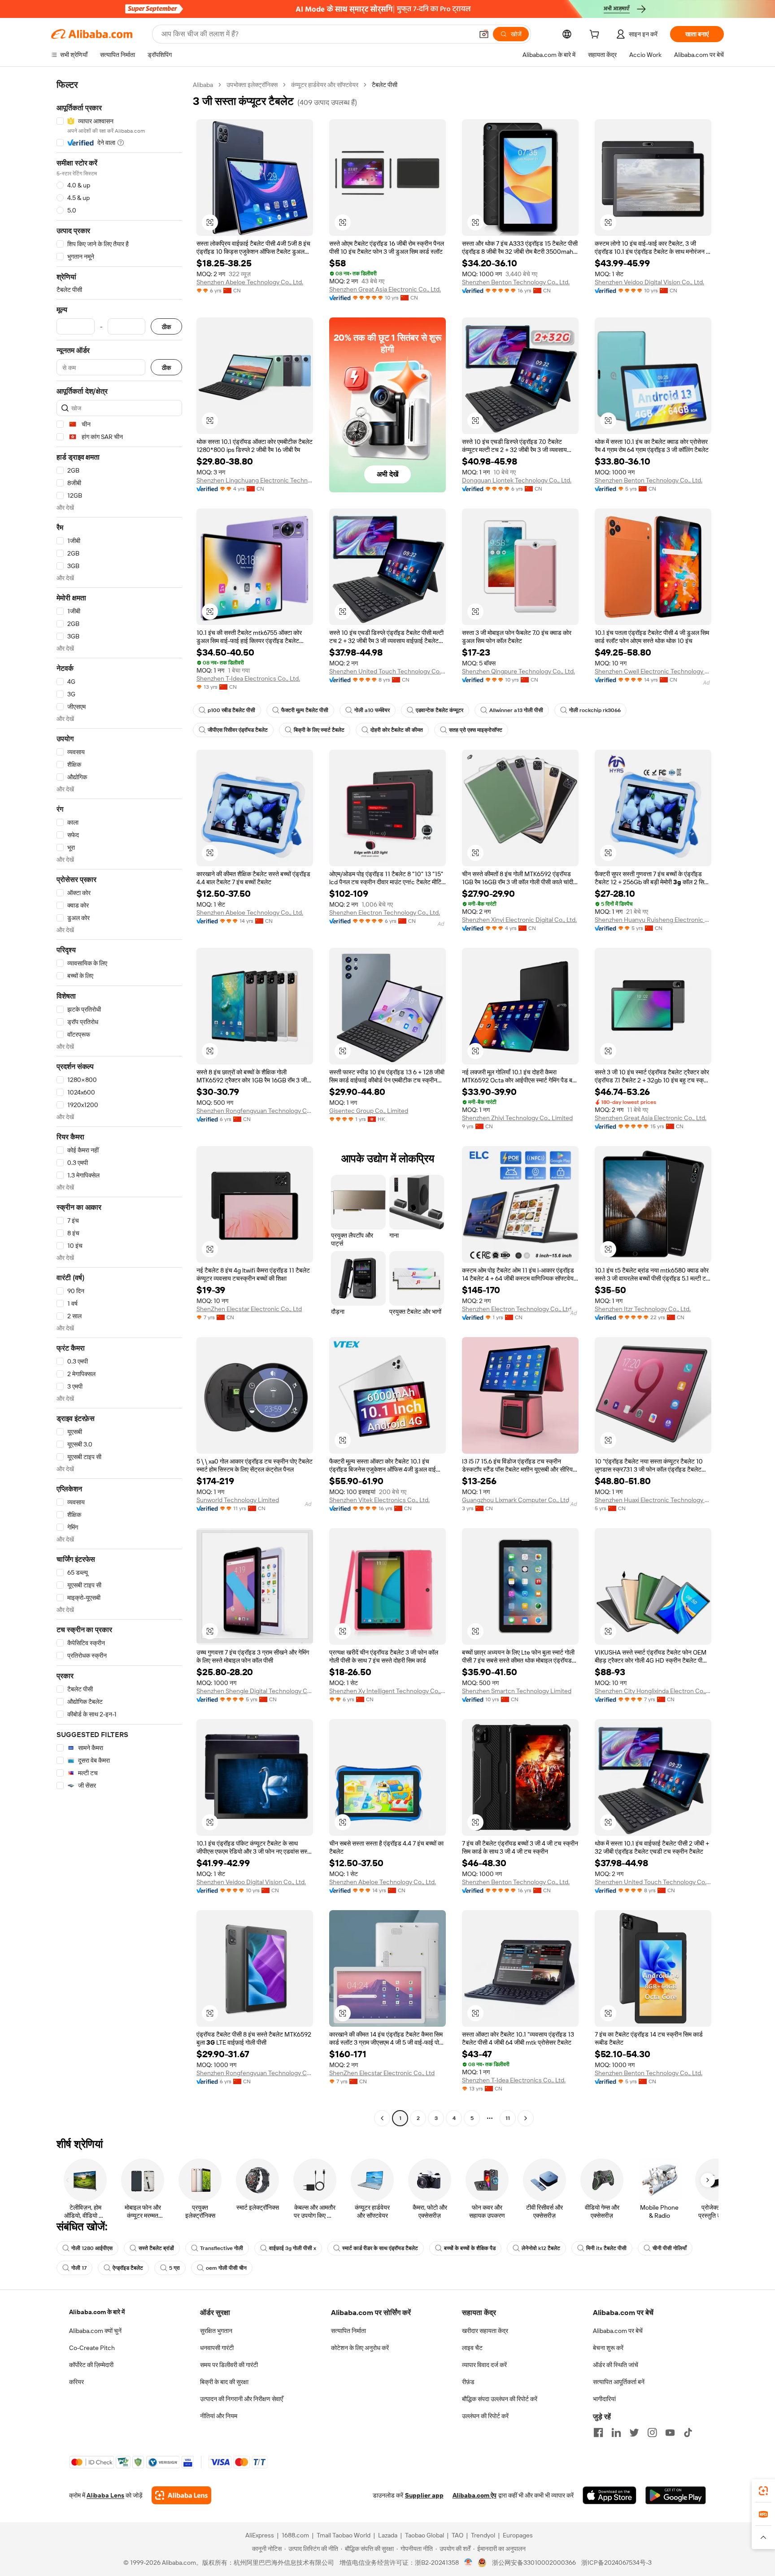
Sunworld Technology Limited (238, 1500)
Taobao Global (425, 2535)
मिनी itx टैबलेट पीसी (606, 2248)
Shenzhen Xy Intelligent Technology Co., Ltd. (387, 1691)
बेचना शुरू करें (608, 2348)
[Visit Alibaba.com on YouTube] (670, 2433)
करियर (76, 2382)
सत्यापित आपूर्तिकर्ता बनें (619, 2382)
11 (508, 2118)
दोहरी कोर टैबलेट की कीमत (397, 730)
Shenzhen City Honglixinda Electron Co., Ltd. (653, 1691)
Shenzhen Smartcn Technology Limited (517, 1691)
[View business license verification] (468, 2563)
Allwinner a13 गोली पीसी (516, 710)
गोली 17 (79, 2268)
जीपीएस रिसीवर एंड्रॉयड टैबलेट (238, 730)
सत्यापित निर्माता (348, 2331)
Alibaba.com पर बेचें (618, 2331)
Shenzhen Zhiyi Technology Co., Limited (517, 1118)
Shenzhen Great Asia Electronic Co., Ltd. (385, 289)
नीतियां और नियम (219, 2416)
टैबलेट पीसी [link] (385, 85)
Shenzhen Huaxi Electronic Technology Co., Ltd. (653, 1500)
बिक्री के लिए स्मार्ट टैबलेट (319, 730)
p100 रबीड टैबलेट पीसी (231, 710)
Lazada (388, 2535)
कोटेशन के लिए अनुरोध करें (360, 2348)
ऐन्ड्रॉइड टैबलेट (128, 2268)
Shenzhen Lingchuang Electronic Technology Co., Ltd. (255, 480)
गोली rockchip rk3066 (595, 710)
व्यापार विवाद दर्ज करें (484, 2365)
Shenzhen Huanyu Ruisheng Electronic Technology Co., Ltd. (653, 920)
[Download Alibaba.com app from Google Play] (676, 2495)
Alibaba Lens (105, 2495)
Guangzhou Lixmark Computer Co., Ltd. (516, 1500)
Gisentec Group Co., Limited (369, 1111)
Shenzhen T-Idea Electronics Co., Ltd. (248, 678)
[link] (763, 2491)
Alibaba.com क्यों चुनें (95, 2331)
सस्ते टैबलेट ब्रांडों (156, 2248)
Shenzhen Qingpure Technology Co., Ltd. (518, 671)
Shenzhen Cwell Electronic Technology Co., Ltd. (653, 671)
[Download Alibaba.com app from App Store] (610, 2495)
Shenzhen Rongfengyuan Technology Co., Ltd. (255, 1111)
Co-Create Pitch (92, 2348)
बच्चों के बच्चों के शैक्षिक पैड (470, 2248)
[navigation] (119, 1103)
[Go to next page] (526, 2118)
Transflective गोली (222, 2248)
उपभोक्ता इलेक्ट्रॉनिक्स (252, 85)
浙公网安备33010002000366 (534, 2563)
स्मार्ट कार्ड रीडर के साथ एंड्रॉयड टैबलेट (380, 2248)
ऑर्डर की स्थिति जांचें (616, 2365)
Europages (518, 2535)
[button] (484, 34)
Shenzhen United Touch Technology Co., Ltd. (387, 671)
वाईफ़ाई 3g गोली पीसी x (293, 2248)
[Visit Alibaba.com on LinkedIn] (616, 2433)
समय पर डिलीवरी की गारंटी (229, 2365)
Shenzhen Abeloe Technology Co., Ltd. (250, 282)
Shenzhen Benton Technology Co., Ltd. (516, 282)
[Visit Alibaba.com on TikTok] (688, 2433)
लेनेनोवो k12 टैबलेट (541, 2248)
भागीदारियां (604, 2399)
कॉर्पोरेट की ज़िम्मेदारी (91, 2365)
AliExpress (260, 2535)
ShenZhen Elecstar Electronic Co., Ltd (249, 1309)
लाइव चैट (472, 2348)
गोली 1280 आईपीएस (92, 2248)
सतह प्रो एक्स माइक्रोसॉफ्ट (476, 730)
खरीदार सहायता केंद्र (485, 2331)
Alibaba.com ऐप (475, 2495)
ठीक (166, 327)
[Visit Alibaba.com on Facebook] (598, 2433)
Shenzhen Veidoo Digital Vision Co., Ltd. (649, 282)
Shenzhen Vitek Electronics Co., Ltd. (379, 1500)
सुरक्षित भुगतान (216, 2331)
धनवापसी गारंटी (217, 2348)
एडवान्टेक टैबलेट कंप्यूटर (440, 710)
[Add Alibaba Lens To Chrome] (181, 2495)
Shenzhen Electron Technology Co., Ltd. (385, 912)
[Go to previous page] (382, 2118)
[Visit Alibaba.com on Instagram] (652, 2433)
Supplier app (424, 2495)
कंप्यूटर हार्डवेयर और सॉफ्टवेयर (325, 85)
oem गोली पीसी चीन (226, 2268)
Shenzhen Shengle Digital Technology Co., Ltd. (255, 1691)
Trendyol (483, 2535)
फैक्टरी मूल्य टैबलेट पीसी (305, 710)
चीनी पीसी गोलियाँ (670, 2248)
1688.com (295, 2535)
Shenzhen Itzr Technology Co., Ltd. (643, 1309)
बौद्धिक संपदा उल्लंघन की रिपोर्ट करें (500, 2399)
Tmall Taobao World (344, 2535)
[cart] (596, 35)
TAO (457, 2535)
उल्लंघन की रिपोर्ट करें (485, 2416)
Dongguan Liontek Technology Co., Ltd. (517, 480)
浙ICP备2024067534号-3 (616, 2563)
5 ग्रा (174, 2268)
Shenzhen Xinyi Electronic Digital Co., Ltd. (519, 920)
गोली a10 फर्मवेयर (372, 710)
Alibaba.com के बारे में (97, 2312)
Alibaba (203, 85)
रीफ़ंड (468, 2382)
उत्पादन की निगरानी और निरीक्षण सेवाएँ (242, 2399)
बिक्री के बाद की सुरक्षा (224, 2382)
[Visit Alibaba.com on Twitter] (634, 2433)
